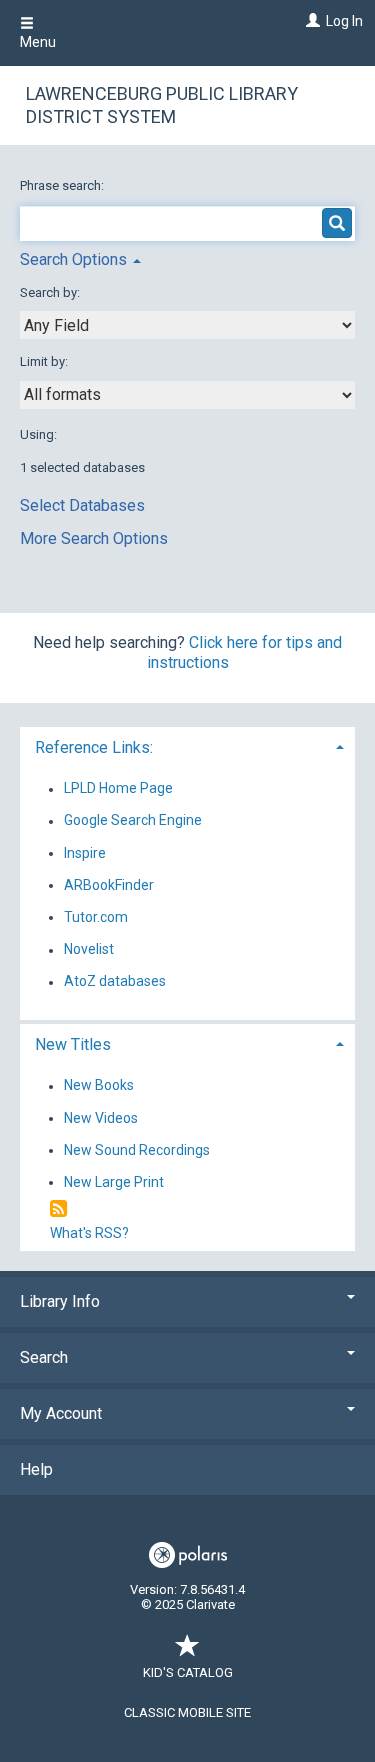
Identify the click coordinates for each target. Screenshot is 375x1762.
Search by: (51, 292)
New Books (99, 1086)
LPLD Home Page (118, 789)
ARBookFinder (109, 885)
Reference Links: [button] (94, 747)
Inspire (85, 853)
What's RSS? (89, 1233)
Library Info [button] (60, 1301)
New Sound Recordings (137, 1150)
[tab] (187, 745)
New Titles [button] (73, 1044)
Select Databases (82, 505)
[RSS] (58, 1209)
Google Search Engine (133, 821)
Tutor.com (96, 917)
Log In (344, 21)
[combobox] (187, 325)
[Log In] (310, 21)
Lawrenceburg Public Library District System (162, 105)
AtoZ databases (115, 982)
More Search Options (94, 538)
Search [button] (44, 1357)
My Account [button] (61, 1413)
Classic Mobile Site (187, 1712)
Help (36, 1469)
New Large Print (114, 1182)
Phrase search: (63, 185)
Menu (38, 42)
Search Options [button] (75, 259)
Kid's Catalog (188, 1672)
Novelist (89, 950)
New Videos (101, 1118)
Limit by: (45, 361)
